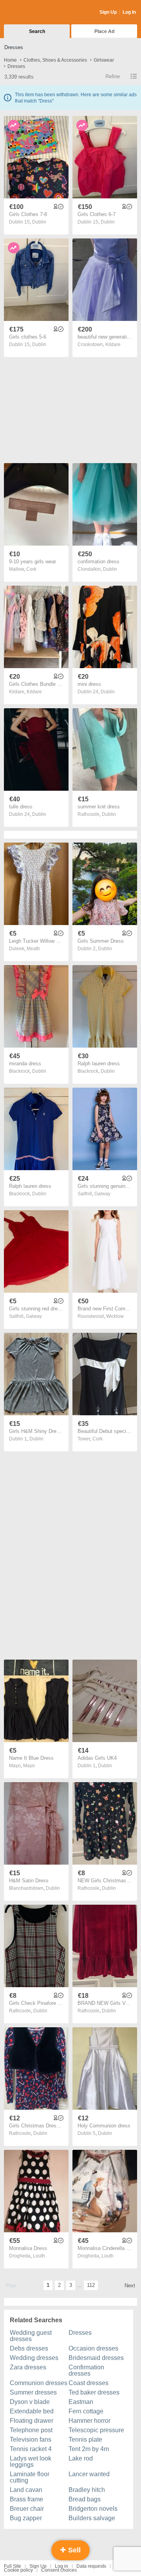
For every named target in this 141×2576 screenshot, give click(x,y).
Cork (31, 569)
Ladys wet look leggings (31, 2461)
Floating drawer (32, 2421)
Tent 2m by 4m (89, 2449)
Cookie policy (18, 2570)
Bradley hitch (87, 2490)
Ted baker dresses (94, 2392)
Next (130, 2286)
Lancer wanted (89, 2474)
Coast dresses (89, 2383)
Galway (102, 1194)
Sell (73, 2550)
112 (91, 2285)
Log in (61, 2566)
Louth (39, 2256)
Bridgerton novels (93, 2509)
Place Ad (104, 31)
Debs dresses (29, 2348)
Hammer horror (89, 2421)
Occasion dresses (93, 2348)
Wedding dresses (34, 2358)
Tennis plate (85, 2440)
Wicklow (115, 1316)
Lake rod (81, 2458)
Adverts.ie (35, 13)
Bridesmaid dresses (96, 2358)
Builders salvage (92, 2518)
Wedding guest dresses (31, 2336)
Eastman (81, 2402)
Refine (113, 76)
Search (37, 31)
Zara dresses (28, 2367)
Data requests (91, 2566)
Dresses (80, 2333)
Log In (129, 12)
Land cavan (26, 2490)
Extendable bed (32, 2411)
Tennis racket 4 (31, 2449)
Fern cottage (86, 2411)
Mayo (29, 1766)
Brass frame (26, 2499)
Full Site (13, 2566)
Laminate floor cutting (30, 2477)
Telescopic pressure (96, 2430)
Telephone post (31, 2430)
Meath (33, 949)
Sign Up (108, 12)
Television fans (31, 2440)
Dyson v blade (30, 2402)
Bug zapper (26, 2518)
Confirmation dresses (86, 2370)
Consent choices (59, 2570)
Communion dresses (39, 2383)
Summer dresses (33, 2392)
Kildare (113, 344)
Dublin (39, 222)
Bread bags (85, 2499)
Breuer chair (27, 2509)
